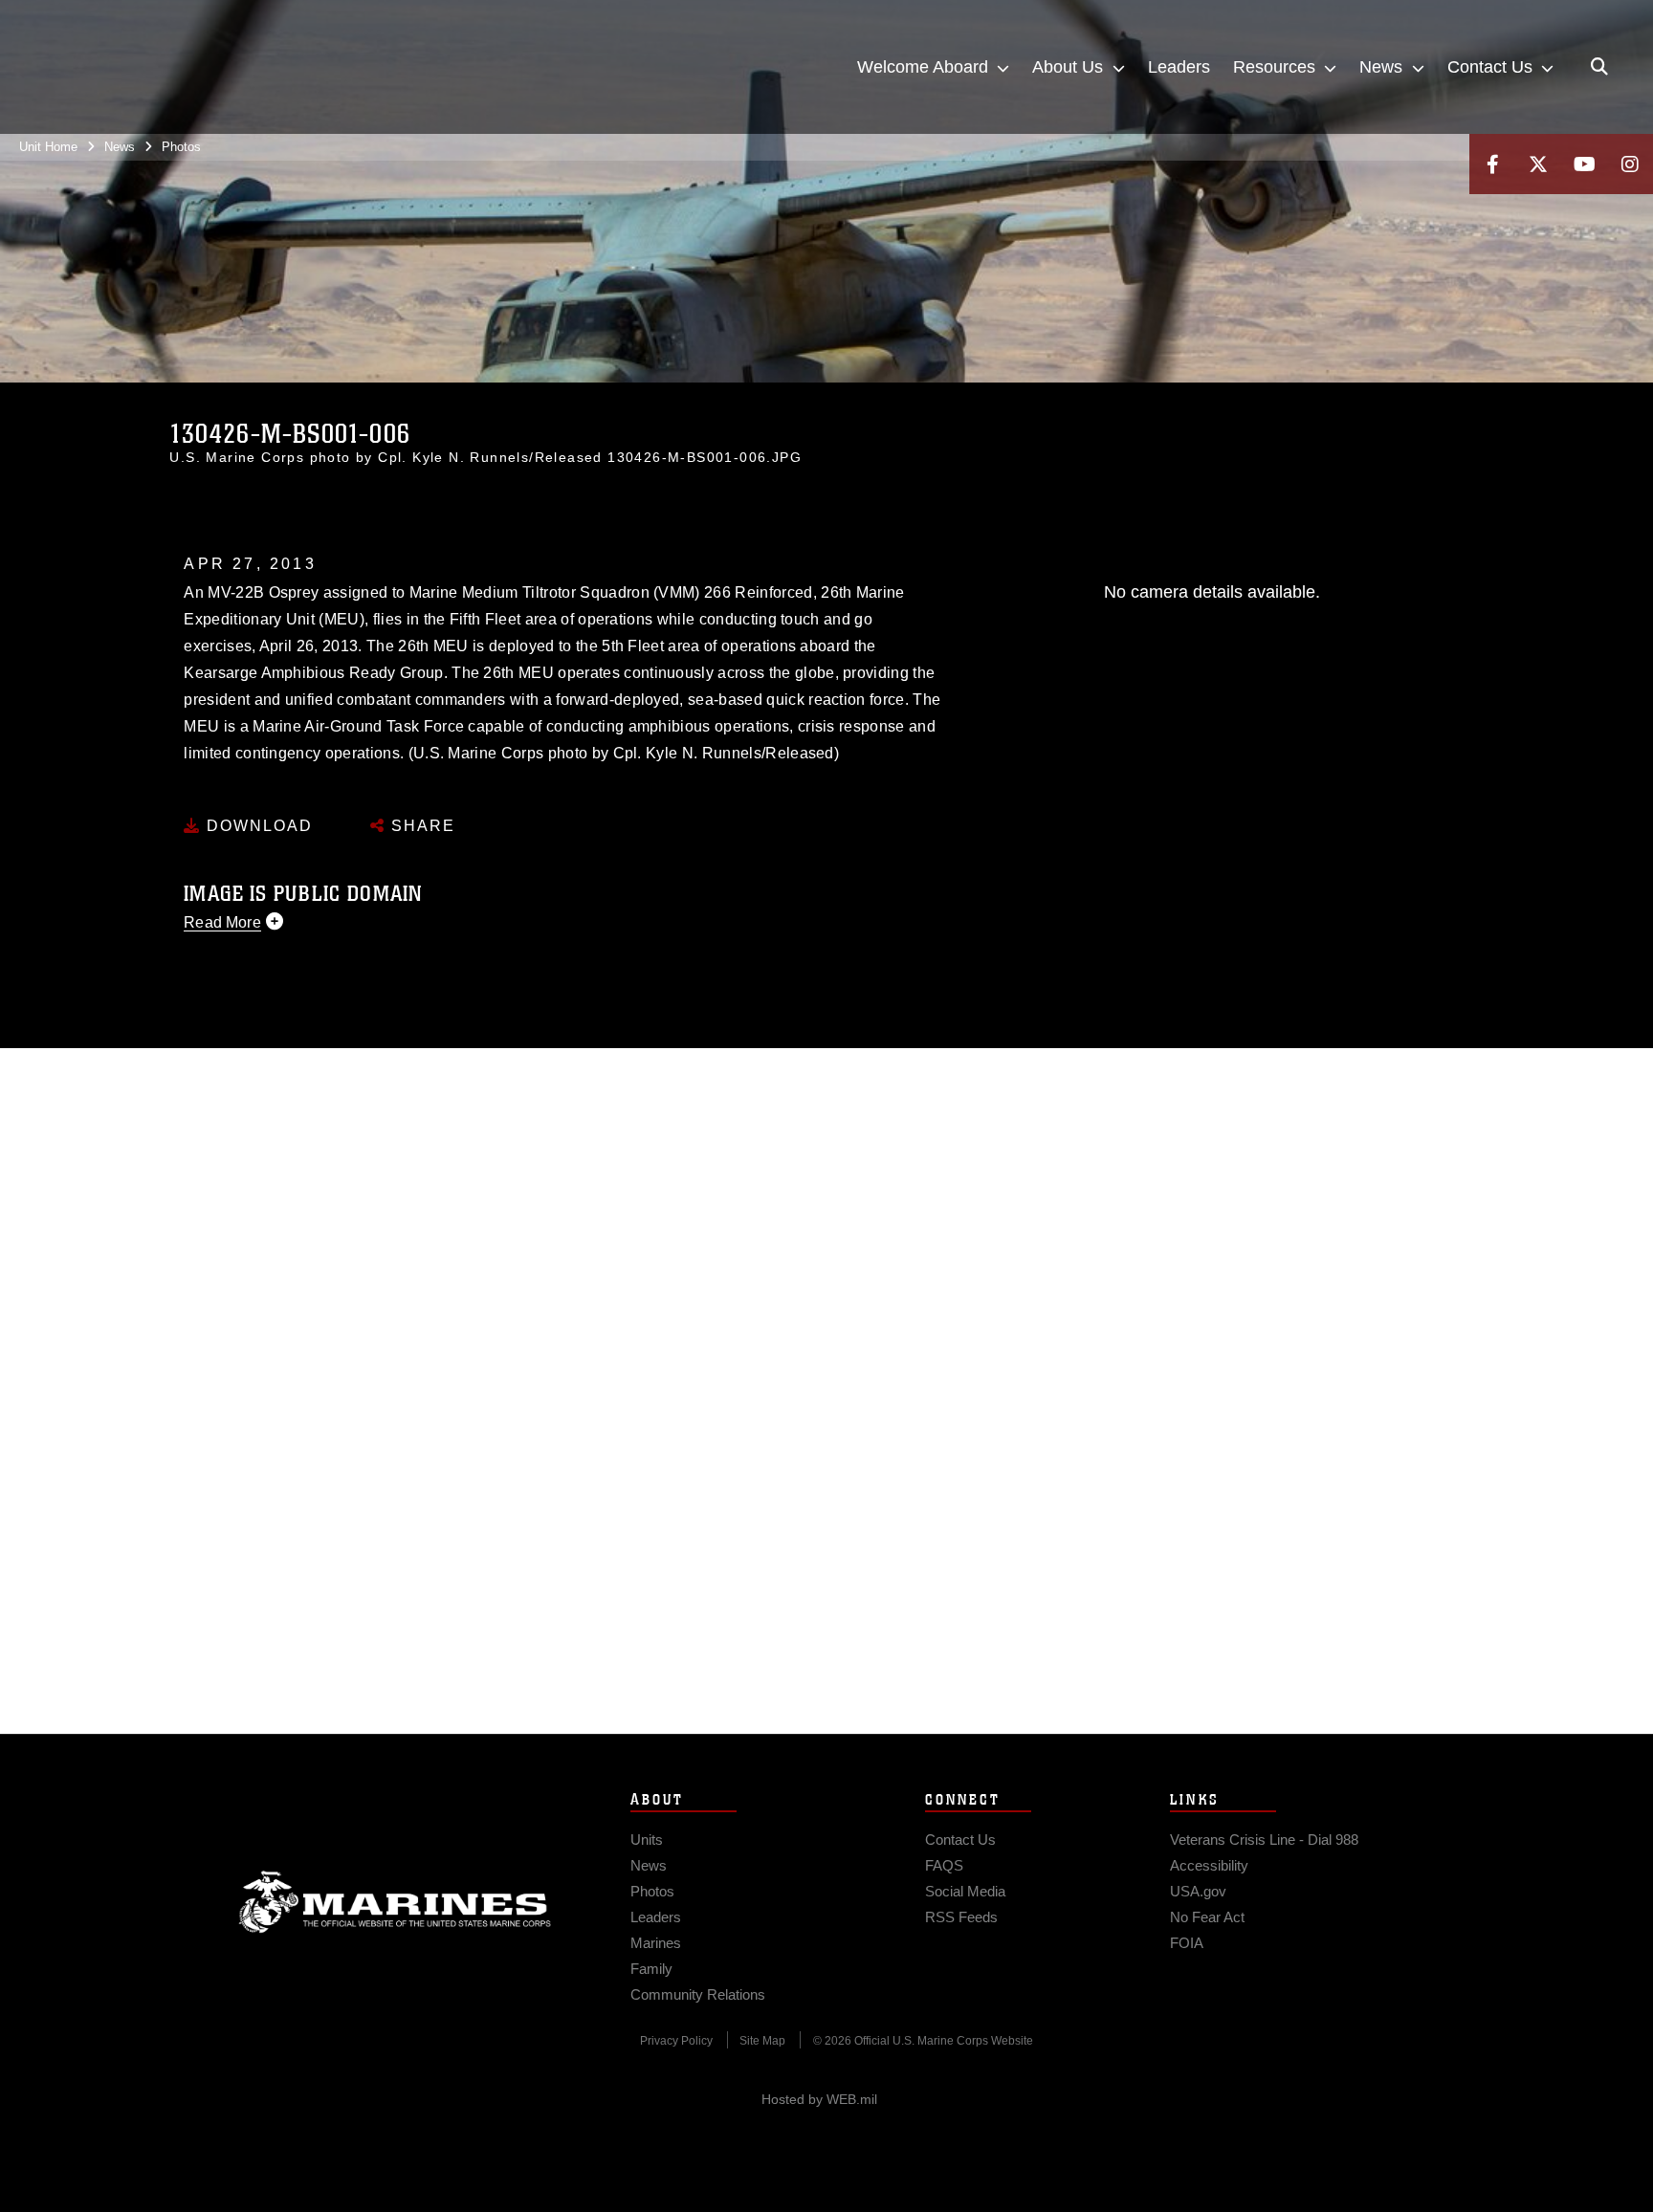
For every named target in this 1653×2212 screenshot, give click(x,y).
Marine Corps (395, 1902)
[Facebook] (1492, 164)
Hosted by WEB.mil (819, 2099)
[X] (1538, 164)
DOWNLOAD (257, 826)
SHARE (420, 826)
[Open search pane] (1599, 67)
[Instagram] (1630, 164)
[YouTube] (1584, 164)
